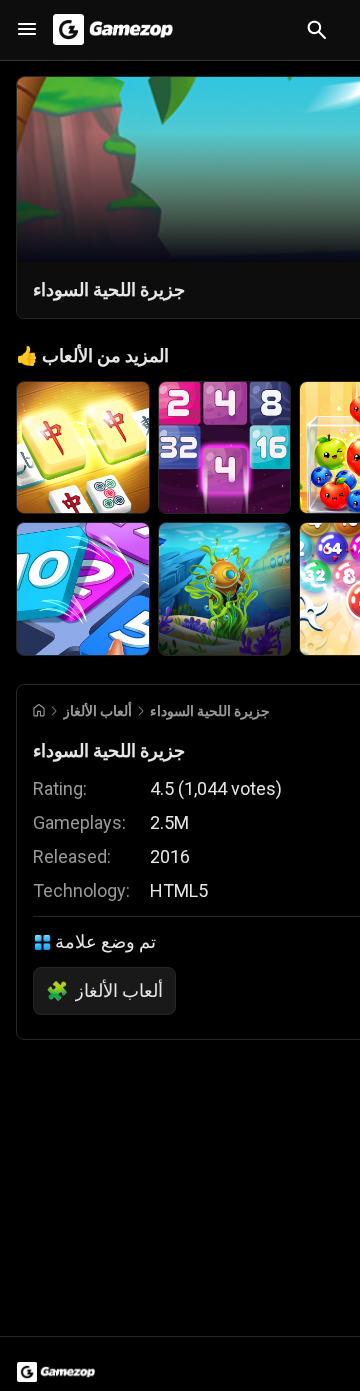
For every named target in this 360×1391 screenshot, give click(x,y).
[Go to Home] (39, 710)
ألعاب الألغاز (97, 711)
